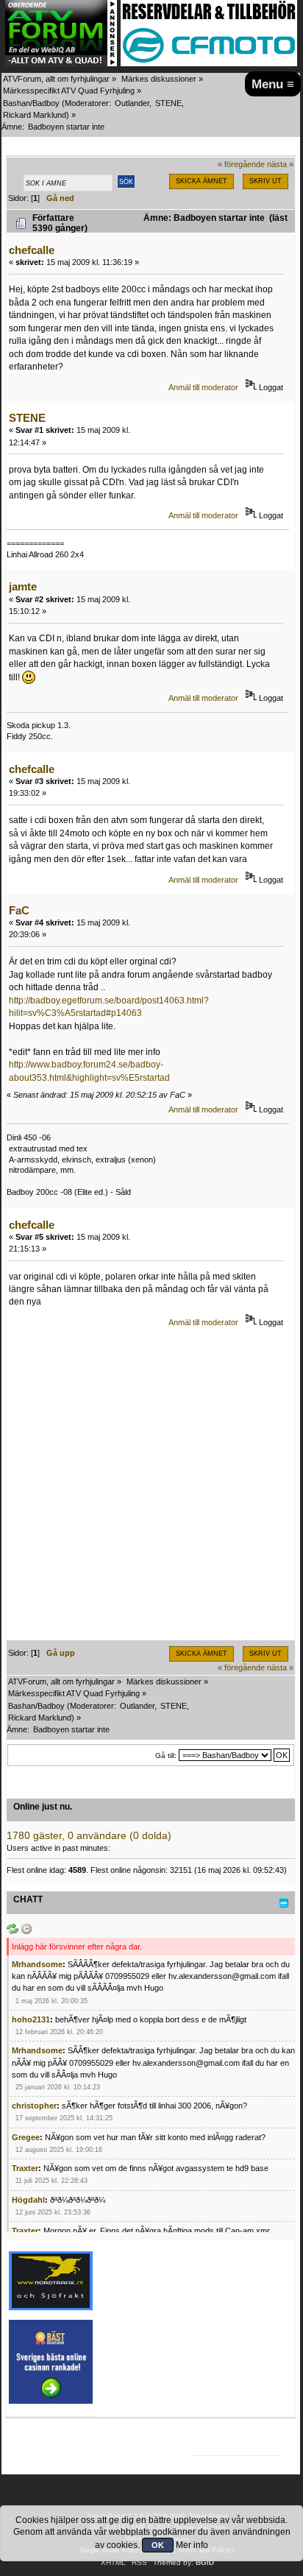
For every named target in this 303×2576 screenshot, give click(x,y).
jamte (23, 586)
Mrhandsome (37, 1964)
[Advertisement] (151, 1489)
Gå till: (166, 1755)
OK (158, 2545)
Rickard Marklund (35, 115)
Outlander (132, 103)
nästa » (280, 164)
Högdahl (28, 2200)
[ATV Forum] (61, 63)
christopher (34, 2106)
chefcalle (32, 250)
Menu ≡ (273, 84)
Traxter (25, 2168)
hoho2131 (31, 2019)
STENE (168, 103)
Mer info (192, 2545)
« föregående (241, 164)
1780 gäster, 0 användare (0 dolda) (89, 1836)
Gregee (26, 2137)
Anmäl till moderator (203, 387)
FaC (19, 910)
